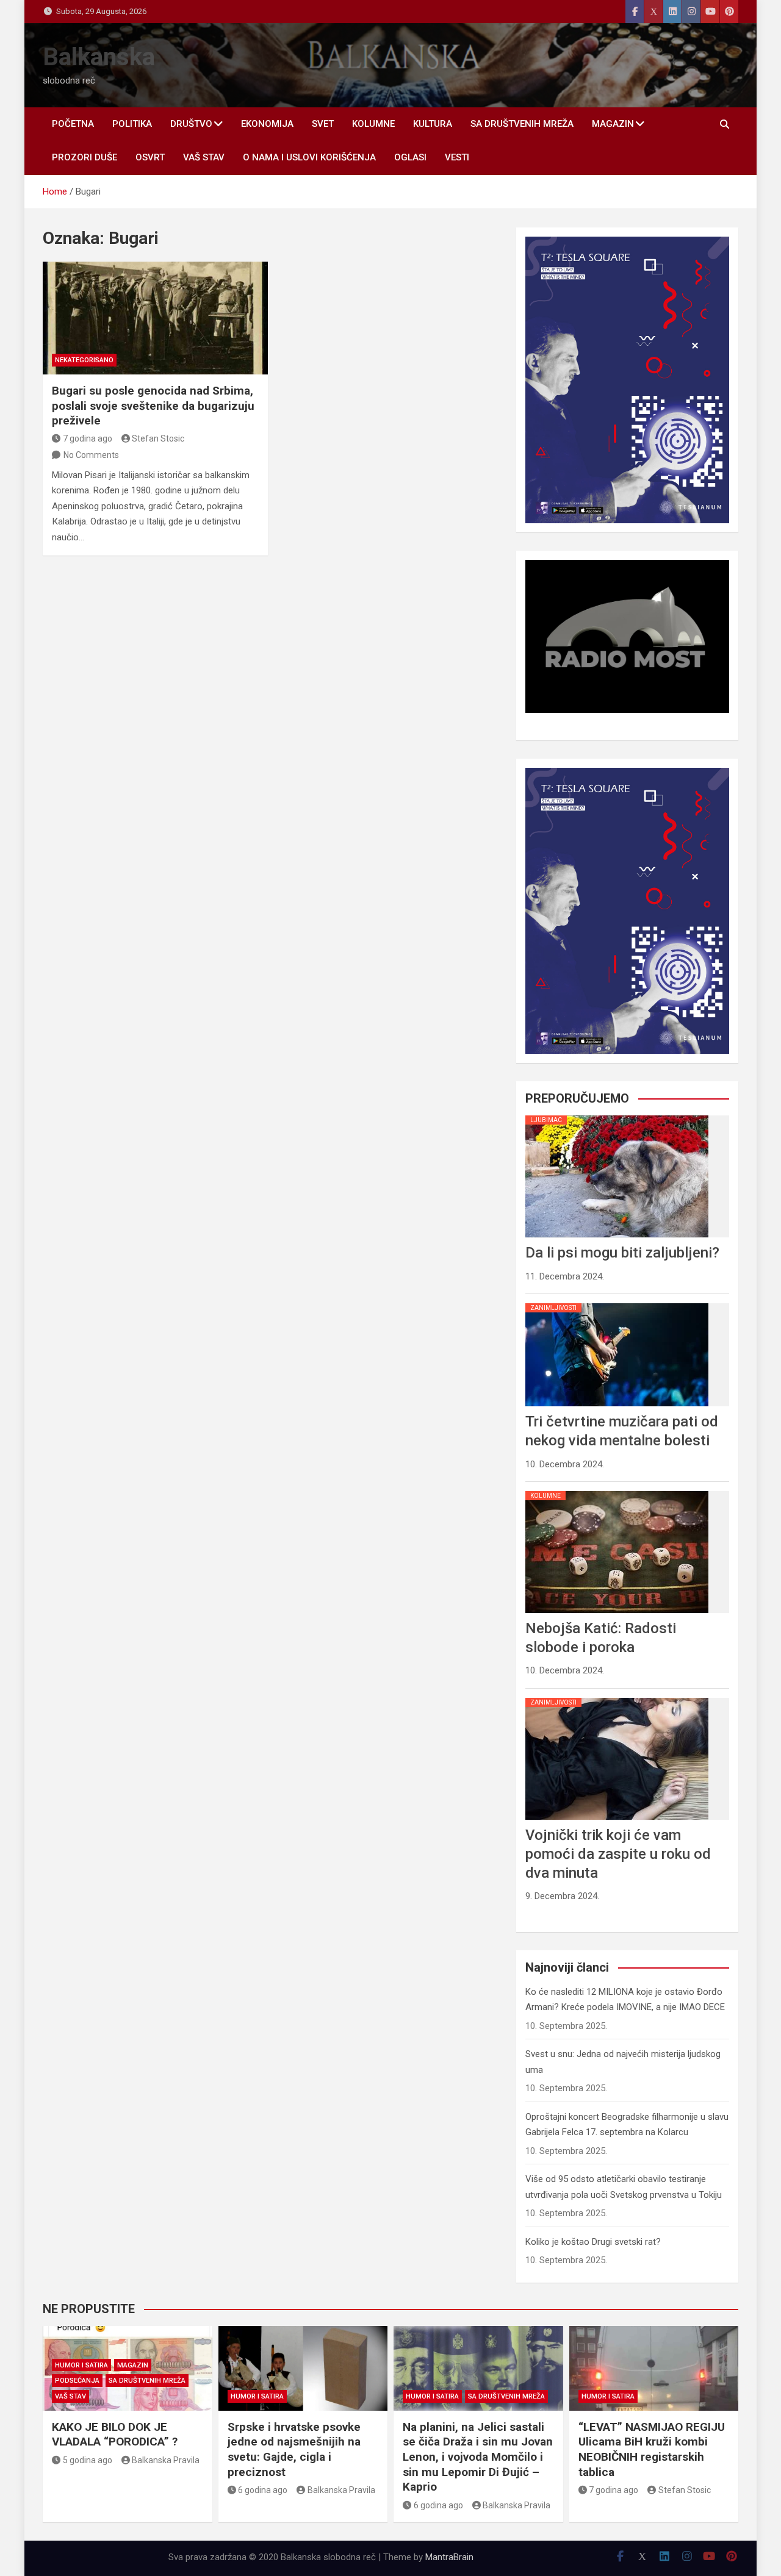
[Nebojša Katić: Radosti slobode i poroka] (617, 1491)
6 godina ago (263, 2490)
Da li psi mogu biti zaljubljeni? (622, 1253)
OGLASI (410, 157)
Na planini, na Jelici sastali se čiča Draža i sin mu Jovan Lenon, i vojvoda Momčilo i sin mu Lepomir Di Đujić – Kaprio (478, 2457)
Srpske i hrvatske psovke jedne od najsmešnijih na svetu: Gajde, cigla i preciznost (294, 2449)
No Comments (91, 455)
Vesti (457, 157)
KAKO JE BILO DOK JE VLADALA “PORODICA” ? (115, 2435)
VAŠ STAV (204, 157)
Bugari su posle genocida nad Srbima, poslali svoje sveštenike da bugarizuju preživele (153, 406)
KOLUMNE (373, 124)
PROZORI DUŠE (85, 157)
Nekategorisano (84, 360)
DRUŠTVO (191, 124)
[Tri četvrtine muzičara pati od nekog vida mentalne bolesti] (617, 1303)
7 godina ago (88, 438)
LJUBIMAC (546, 1120)
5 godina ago (88, 2460)
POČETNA (73, 124)
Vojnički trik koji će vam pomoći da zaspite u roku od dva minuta (618, 1854)
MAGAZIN (613, 124)
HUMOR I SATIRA (81, 2365)
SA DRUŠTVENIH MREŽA (522, 124)
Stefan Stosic (158, 438)
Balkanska (99, 57)
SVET (323, 124)
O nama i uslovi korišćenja (309, 157)
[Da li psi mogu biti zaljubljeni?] (617, 1115)
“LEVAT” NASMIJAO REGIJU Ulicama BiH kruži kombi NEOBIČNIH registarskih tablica (652, 2449)
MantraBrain (449, 2557)
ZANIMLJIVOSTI (553, 1308)
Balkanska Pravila (166, 2460)
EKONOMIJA (267, 124)
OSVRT (150, 157)
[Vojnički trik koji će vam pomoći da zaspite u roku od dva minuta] (617, 1698)
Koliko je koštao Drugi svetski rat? (593, 2242)
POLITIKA (132, 124)
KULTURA (433, 124)
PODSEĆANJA (77, 2381)
